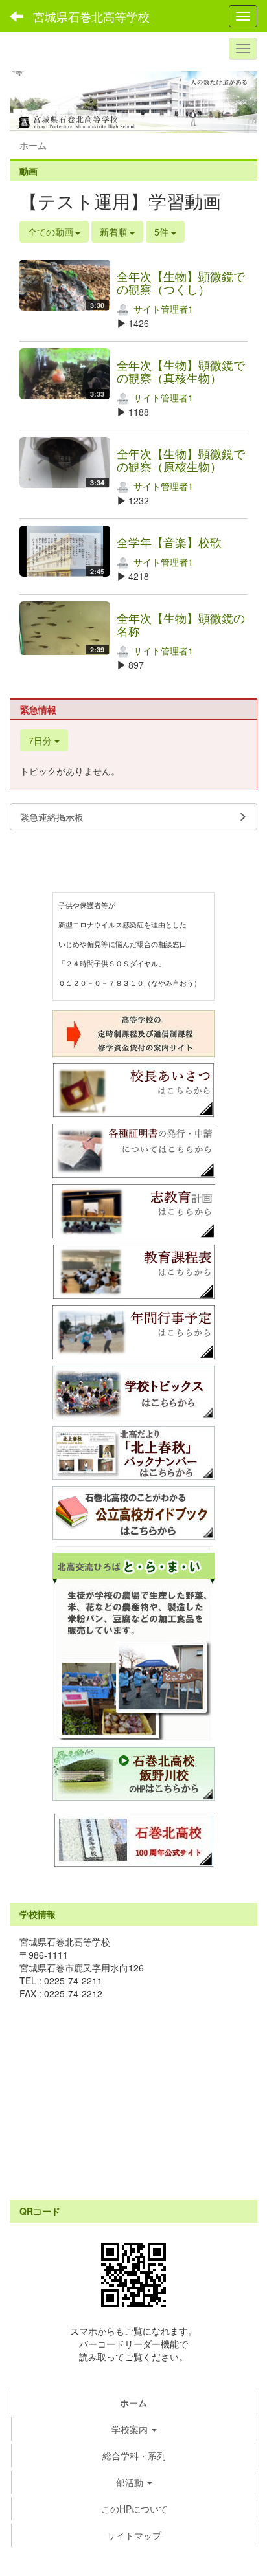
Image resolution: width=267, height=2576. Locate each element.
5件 (163, 232)
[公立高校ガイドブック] (133, 1513)
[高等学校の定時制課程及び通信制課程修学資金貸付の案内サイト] (133, 1034)
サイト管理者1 (162, 309)
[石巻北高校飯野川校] (133, 1774)
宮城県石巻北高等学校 (91, 16)
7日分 (41, 740)
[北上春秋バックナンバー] (133, 1453)
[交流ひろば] (133, 1643)
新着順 (115, 232)
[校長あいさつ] (11, 879)
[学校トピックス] (133, 1393)
